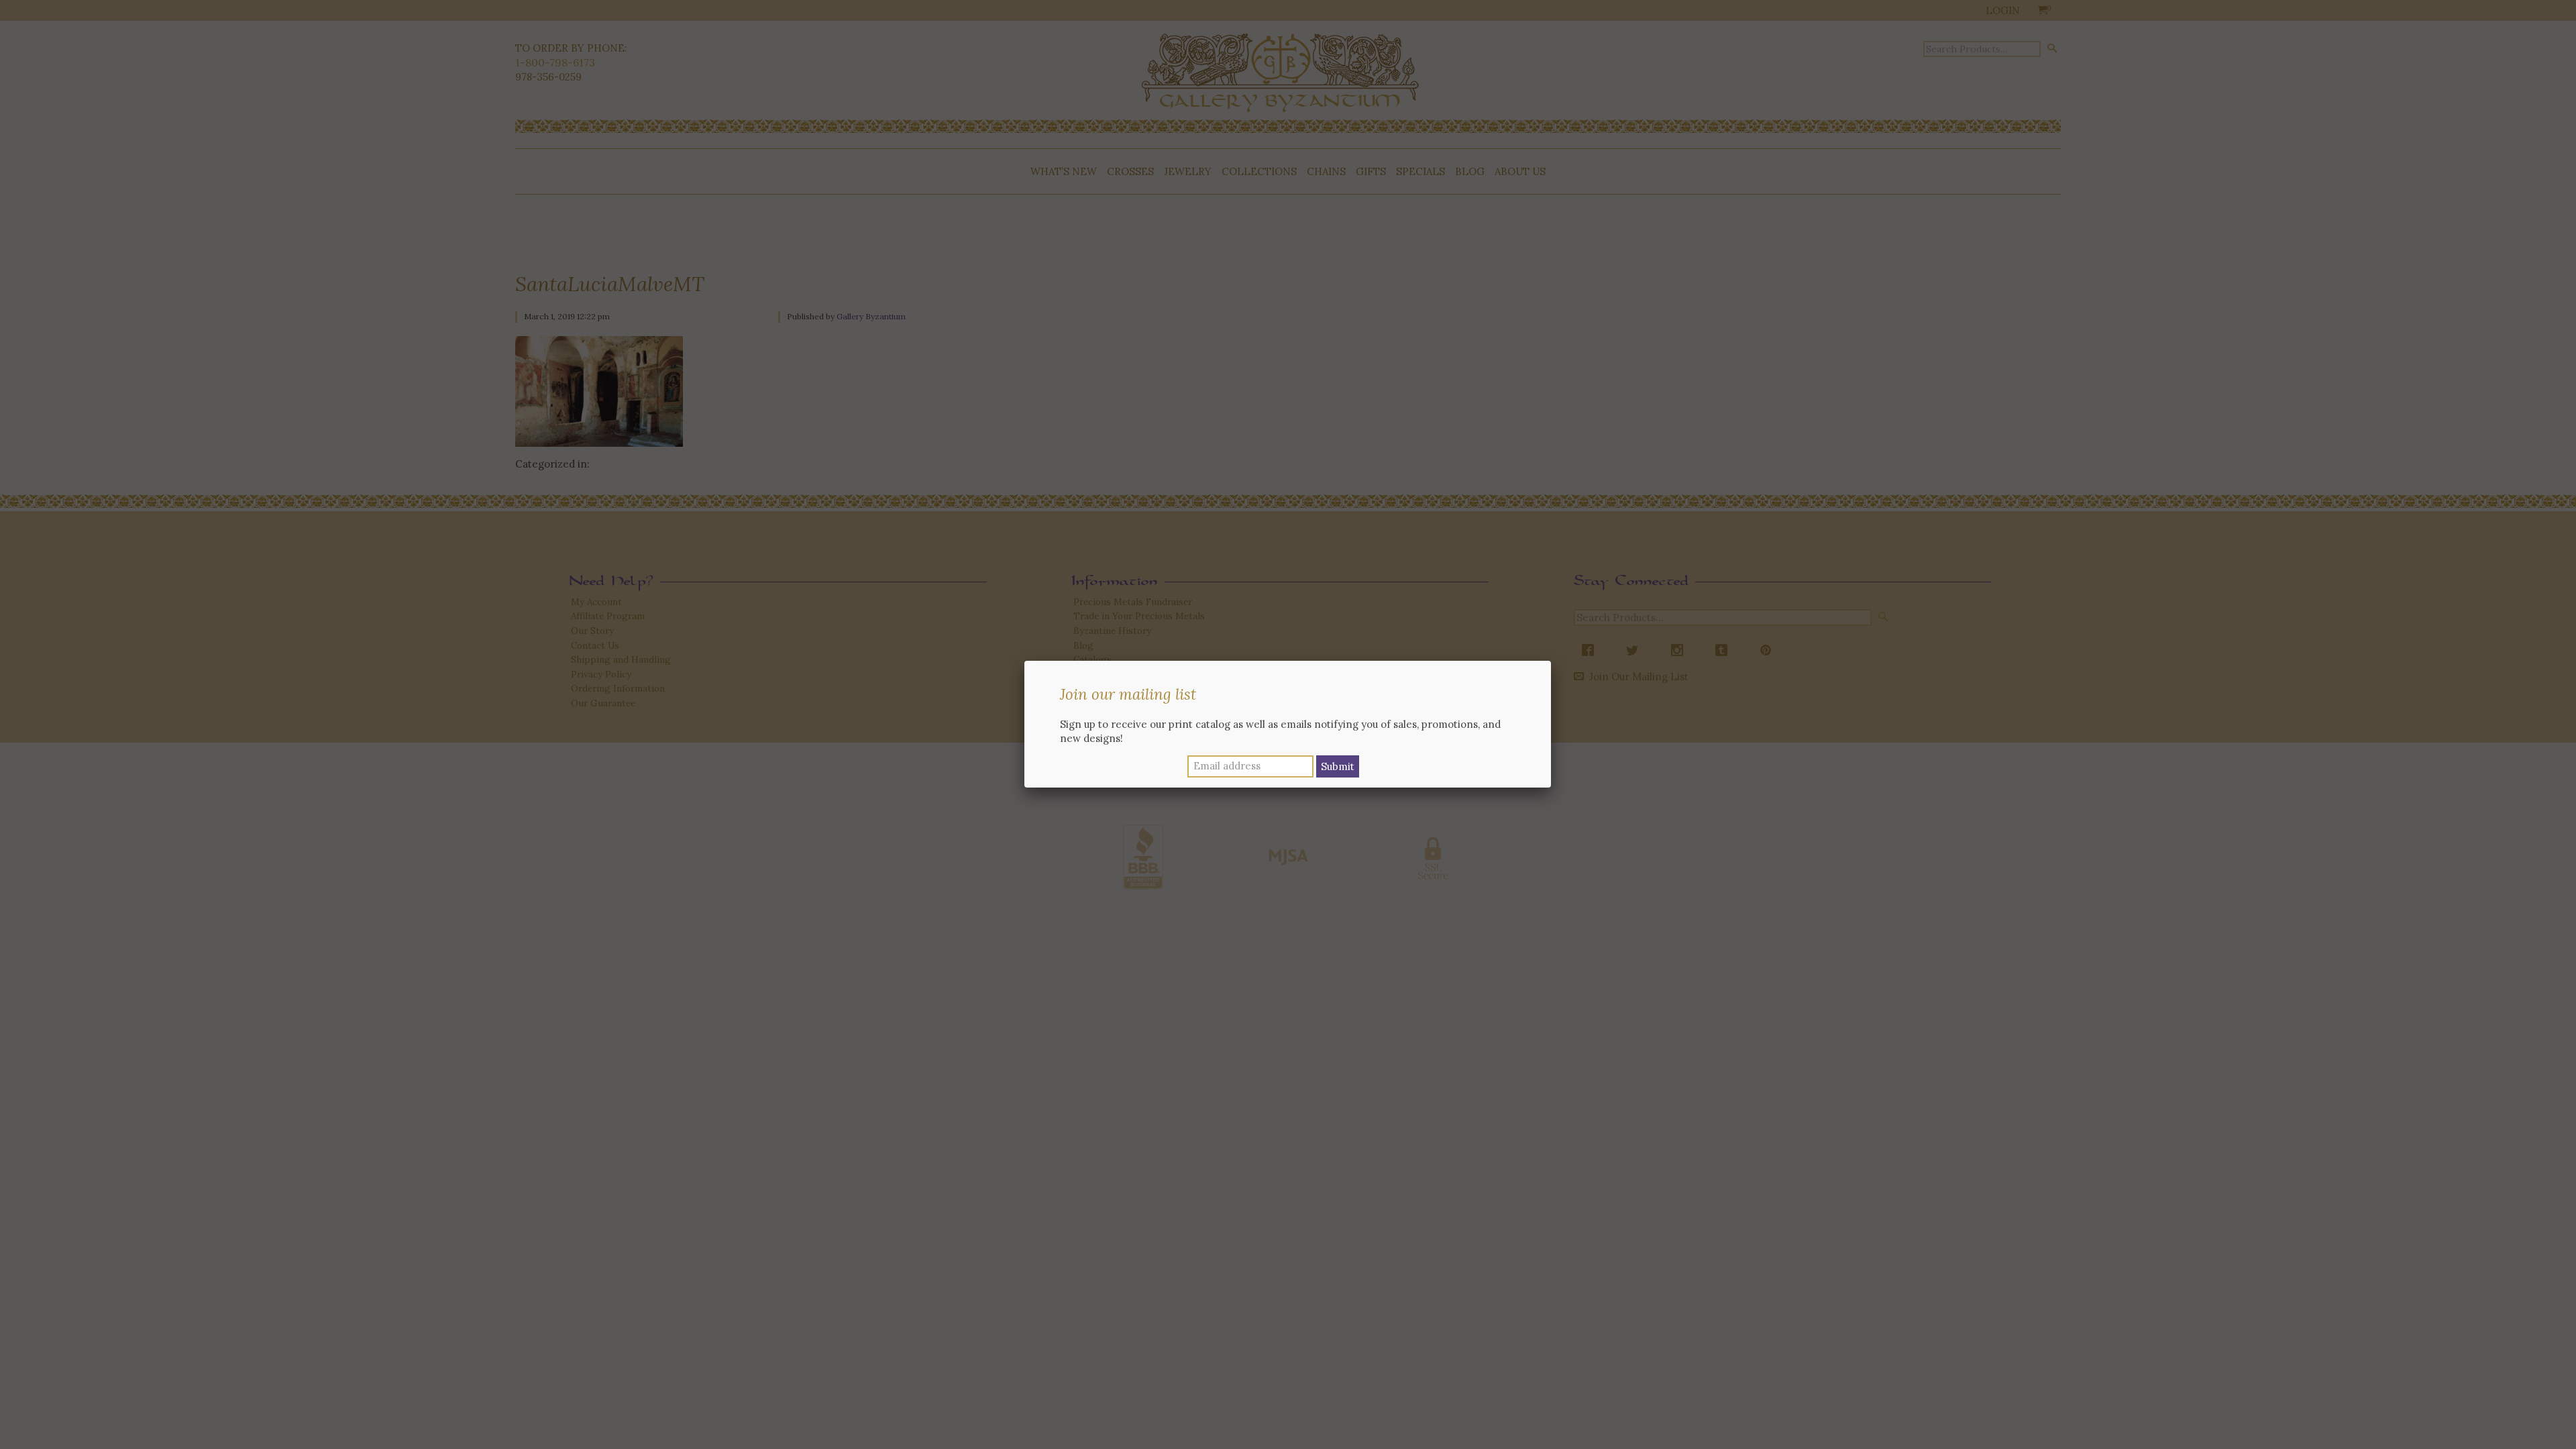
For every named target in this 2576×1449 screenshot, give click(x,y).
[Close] (1551, 661)
